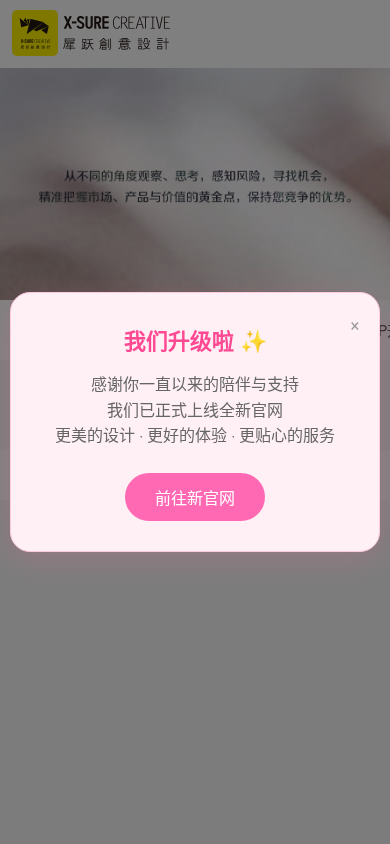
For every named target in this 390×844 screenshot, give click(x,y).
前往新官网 (195, 497)
